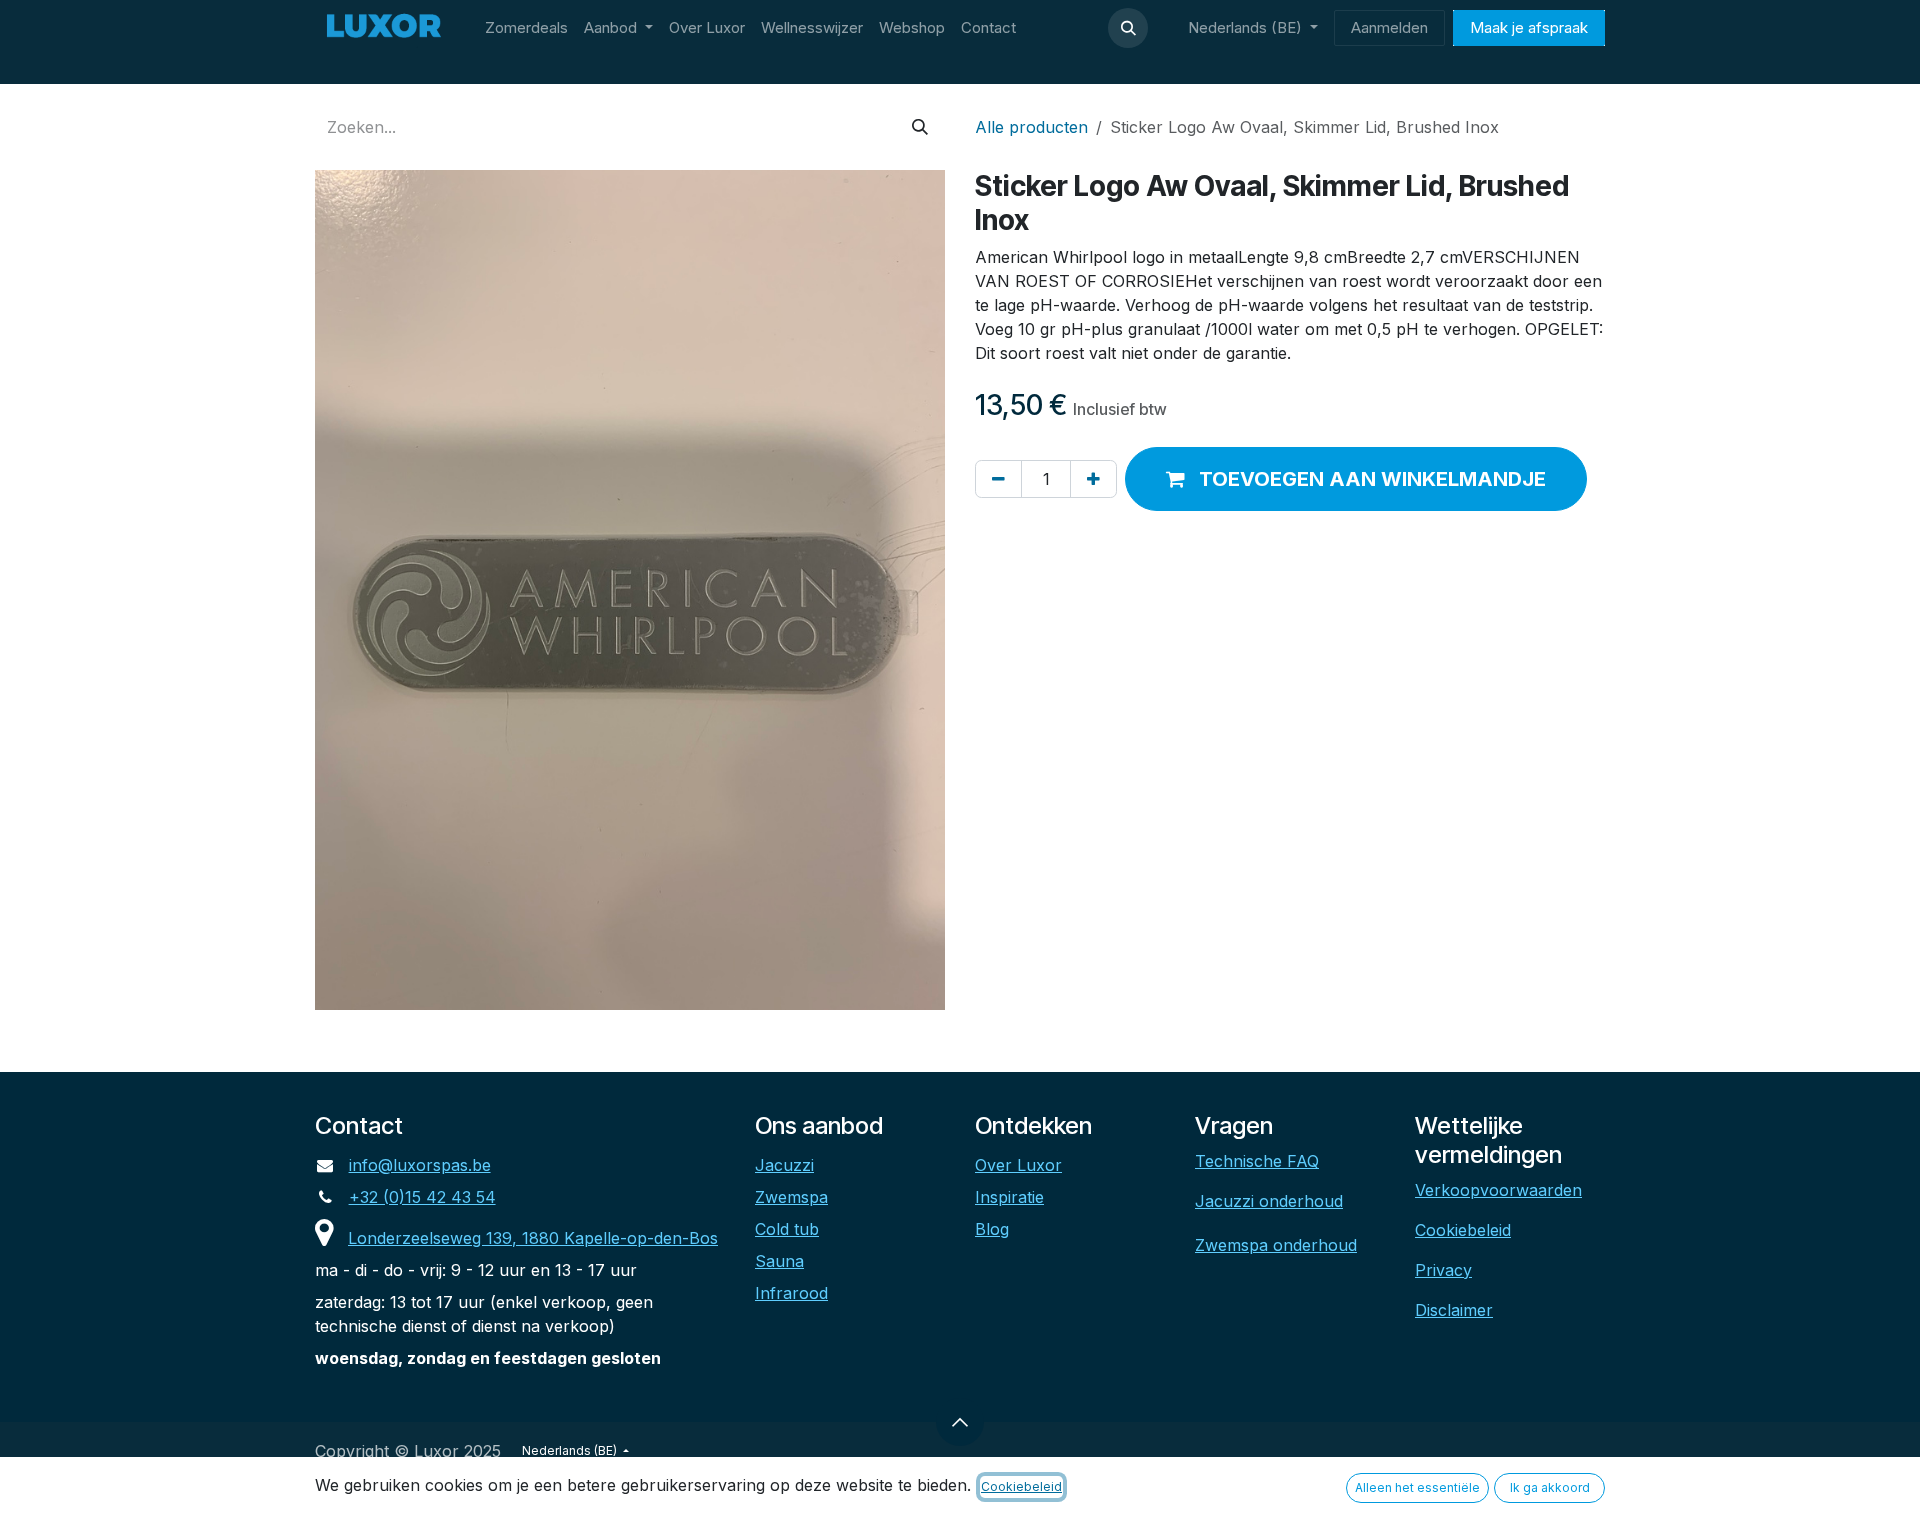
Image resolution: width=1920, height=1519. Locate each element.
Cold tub (787, 1229)
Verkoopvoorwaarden (1498, 1190)
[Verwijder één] (998, 479)
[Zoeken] (920, 127)
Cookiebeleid (1463, 1230)
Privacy (1443, 1270)
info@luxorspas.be (420, 1165)
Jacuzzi (784, 1165)
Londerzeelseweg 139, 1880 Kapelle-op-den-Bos (533, 1238)
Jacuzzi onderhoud (1269, 1201)
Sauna (779, 1261)
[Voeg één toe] (1093, 479)
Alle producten (1031, 127)
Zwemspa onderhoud (1276, 1245)
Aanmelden (1389, 27)
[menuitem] (526, 28)
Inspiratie (1009, 1197)
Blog (992, 1229)
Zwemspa (791, 1197)
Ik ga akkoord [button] (1550, 1487)
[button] (1128, 28)
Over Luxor (1018, 1165)
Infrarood (791, 1293)
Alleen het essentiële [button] (1417, 1487)
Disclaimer (1454, 1310)
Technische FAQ (1257, 1161)
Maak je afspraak (1529, 27)
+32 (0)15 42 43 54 (422, 1197)
